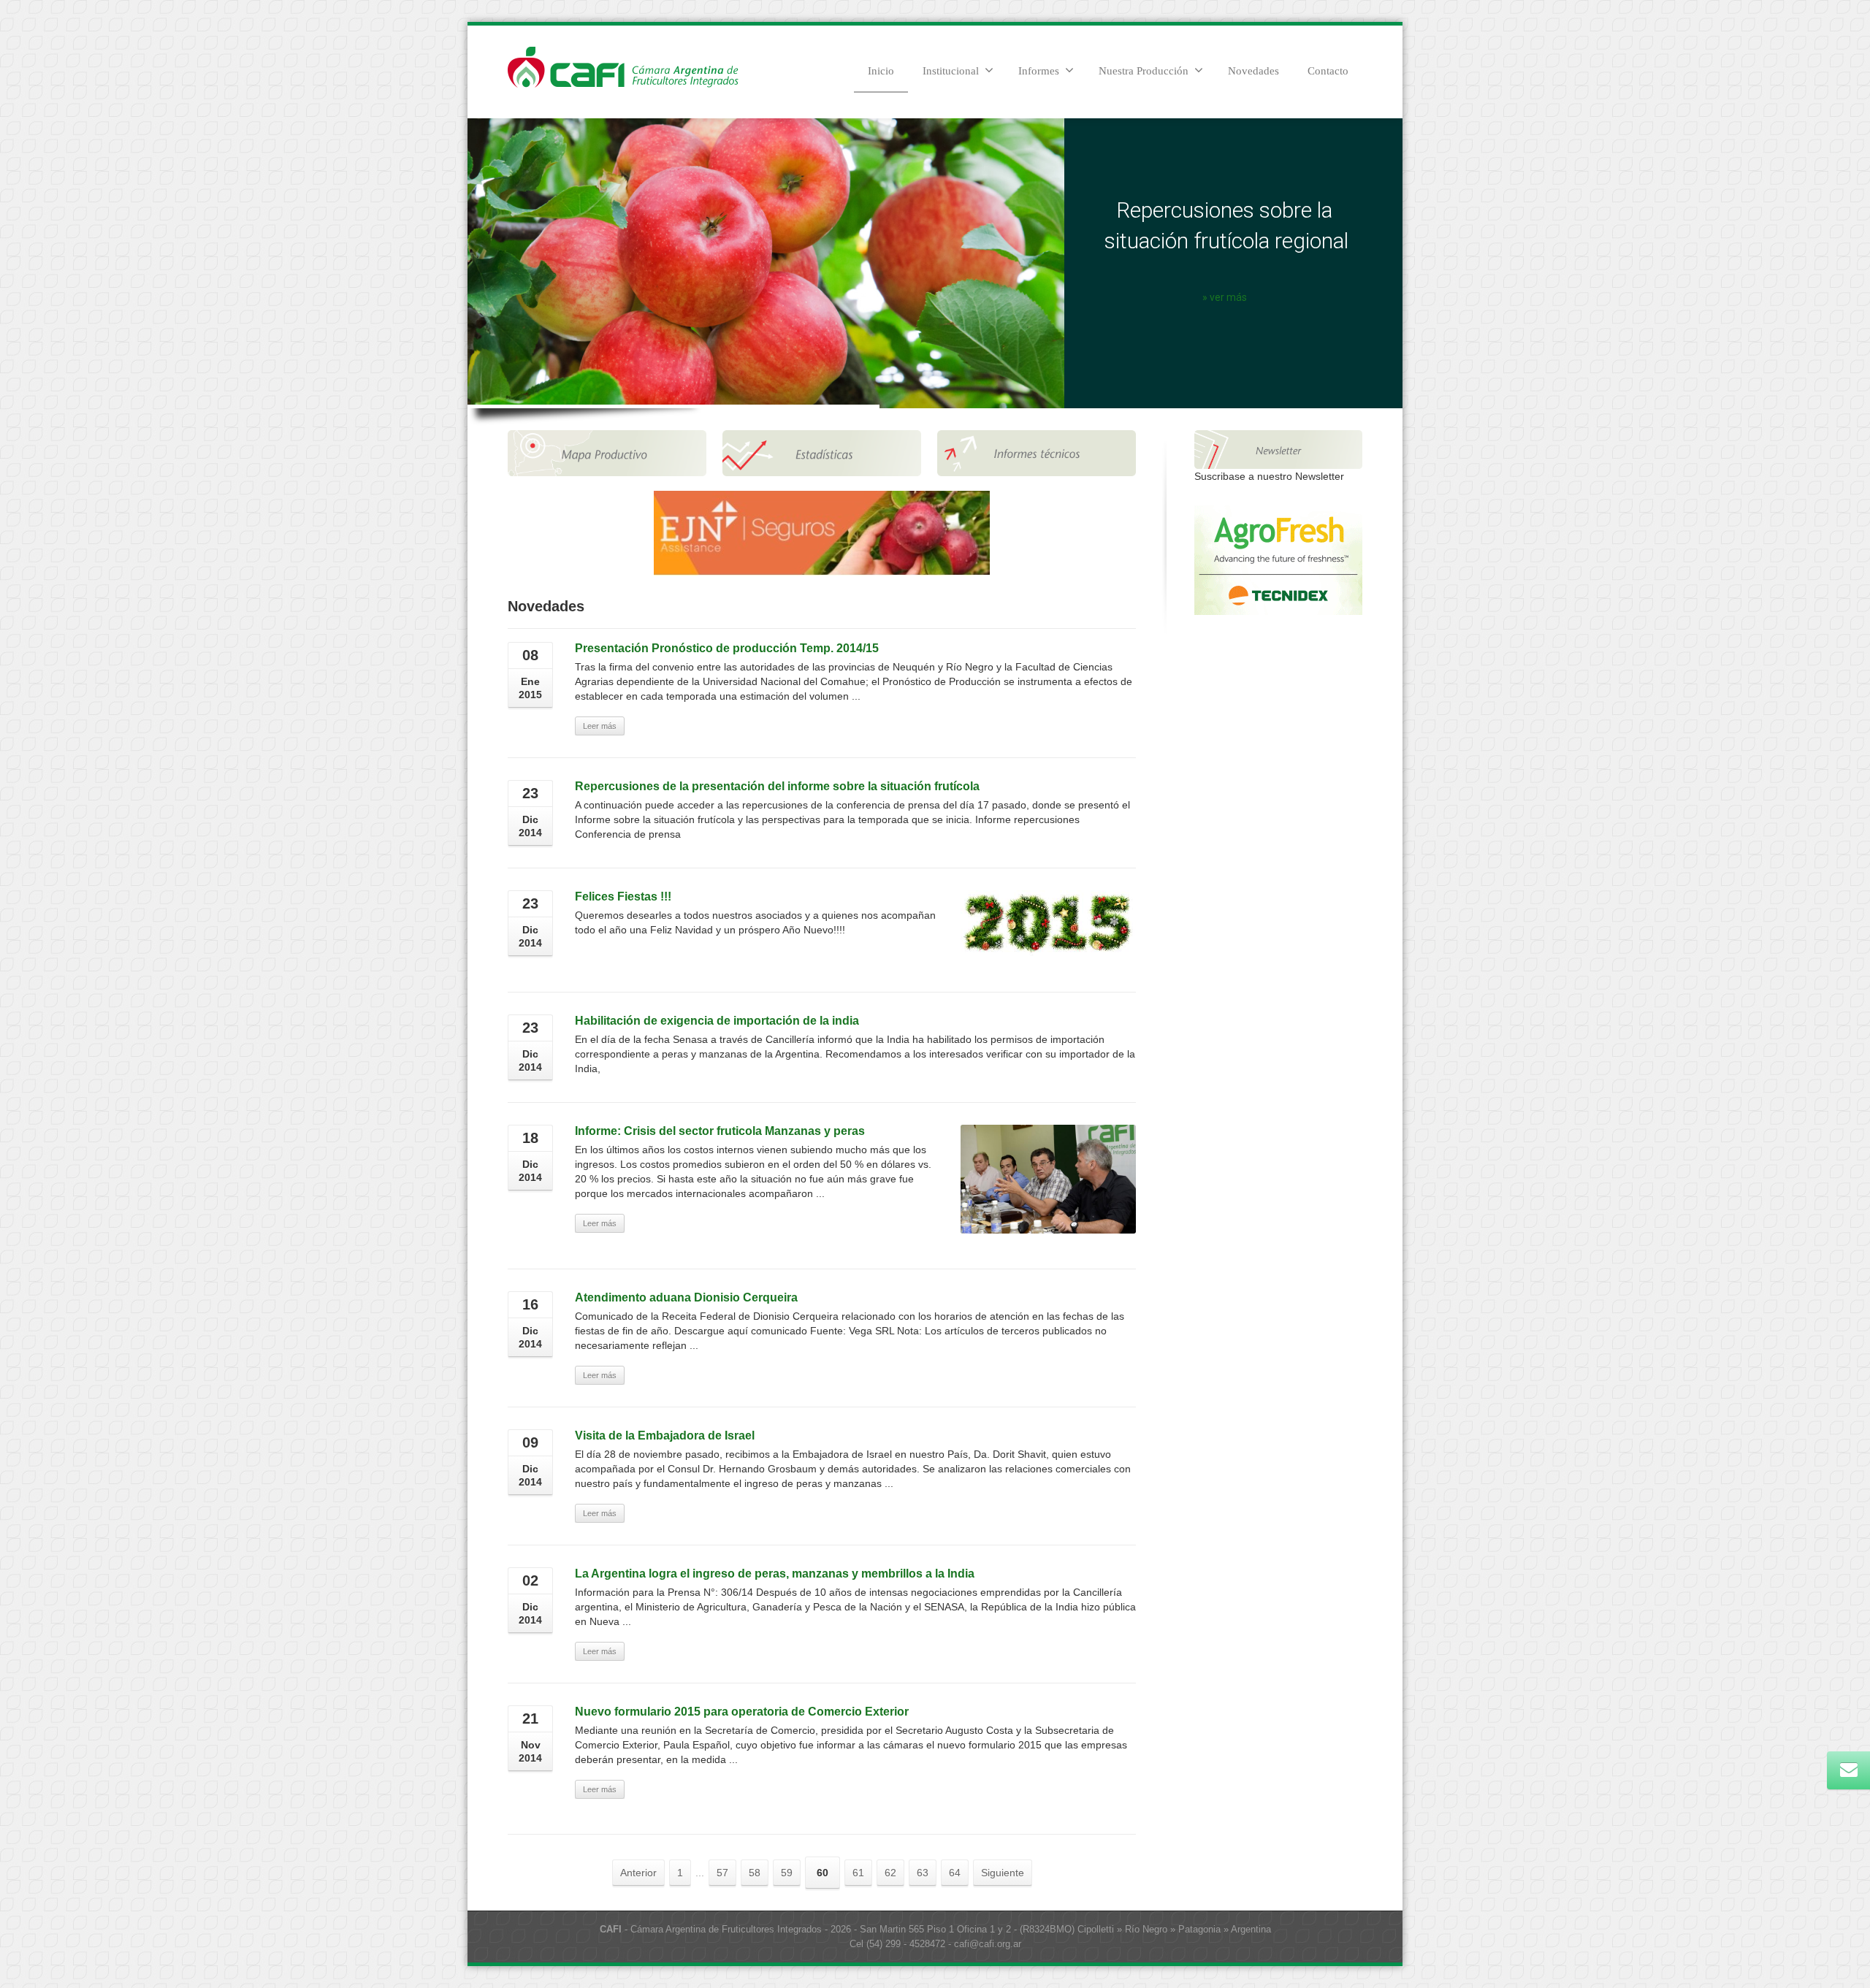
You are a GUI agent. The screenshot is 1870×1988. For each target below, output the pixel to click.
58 (755, 1873)
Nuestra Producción (1144, 71)
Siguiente (1003, 1873)
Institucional (951, 71)
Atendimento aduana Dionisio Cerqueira (686, 1297)
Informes (1039, 71)
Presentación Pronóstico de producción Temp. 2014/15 (727, 648)
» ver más (1225, 297)
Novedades (1253, 71)
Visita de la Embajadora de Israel (665, 1435)
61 (858, 1873)
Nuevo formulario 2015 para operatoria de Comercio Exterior (742, 1712)
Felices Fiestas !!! (623, 896)
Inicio (881, 71)
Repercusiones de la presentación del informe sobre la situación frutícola (777, 786)
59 (787, 1873)
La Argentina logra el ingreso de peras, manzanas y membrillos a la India (775, 1574)
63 (923, 1873)
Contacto (1328, 71)
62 (890, 1873)
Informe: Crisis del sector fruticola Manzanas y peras (720, 1131)
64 (955, 1873)
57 (722, 1873)
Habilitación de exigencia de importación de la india (717, 1021)
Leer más (600, 726)
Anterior (638, 1873)
